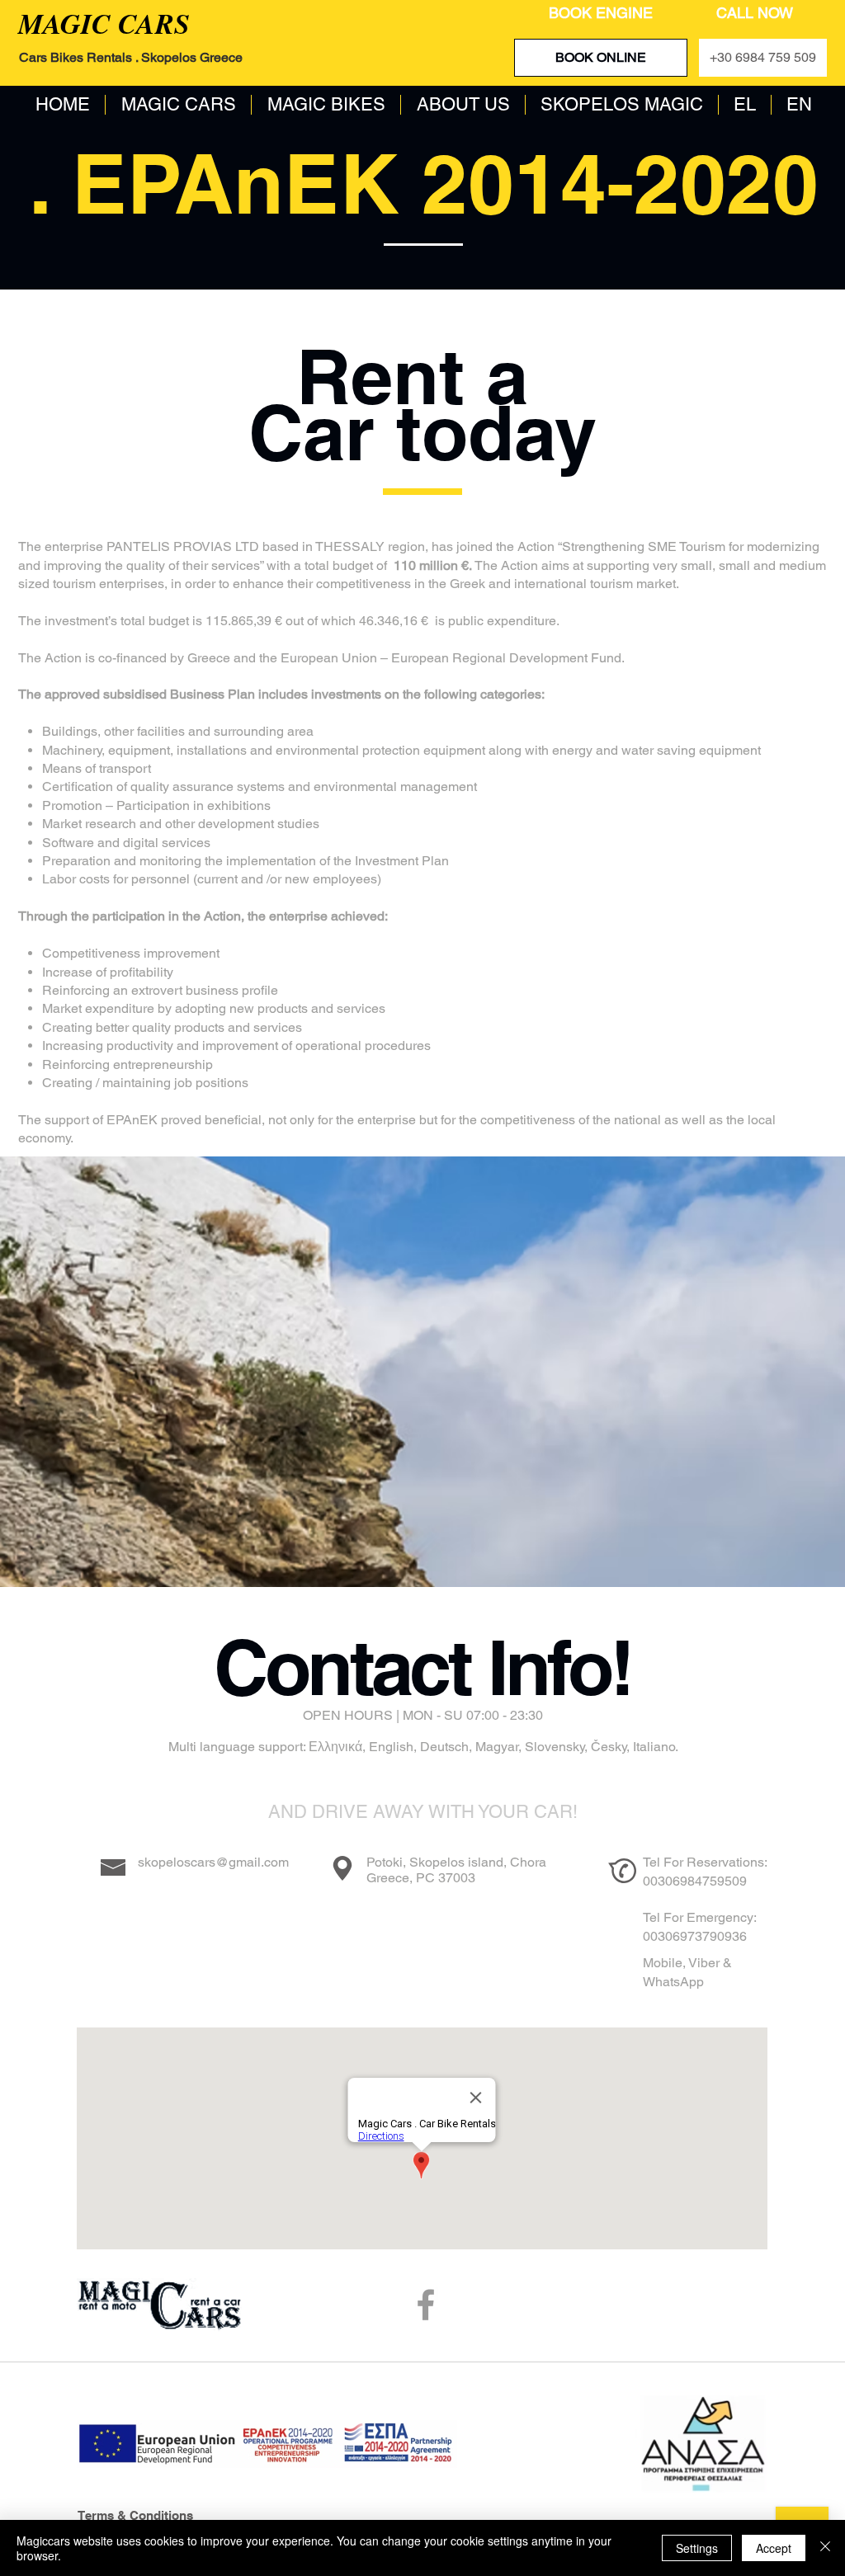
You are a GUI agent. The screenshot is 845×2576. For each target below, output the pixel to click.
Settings (697, 2548)
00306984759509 (695, 1881)
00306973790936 (695, 1936)
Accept (774, 2548)
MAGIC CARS (104, 23)
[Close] (825, 2548)
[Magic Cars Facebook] (426, 2305)
